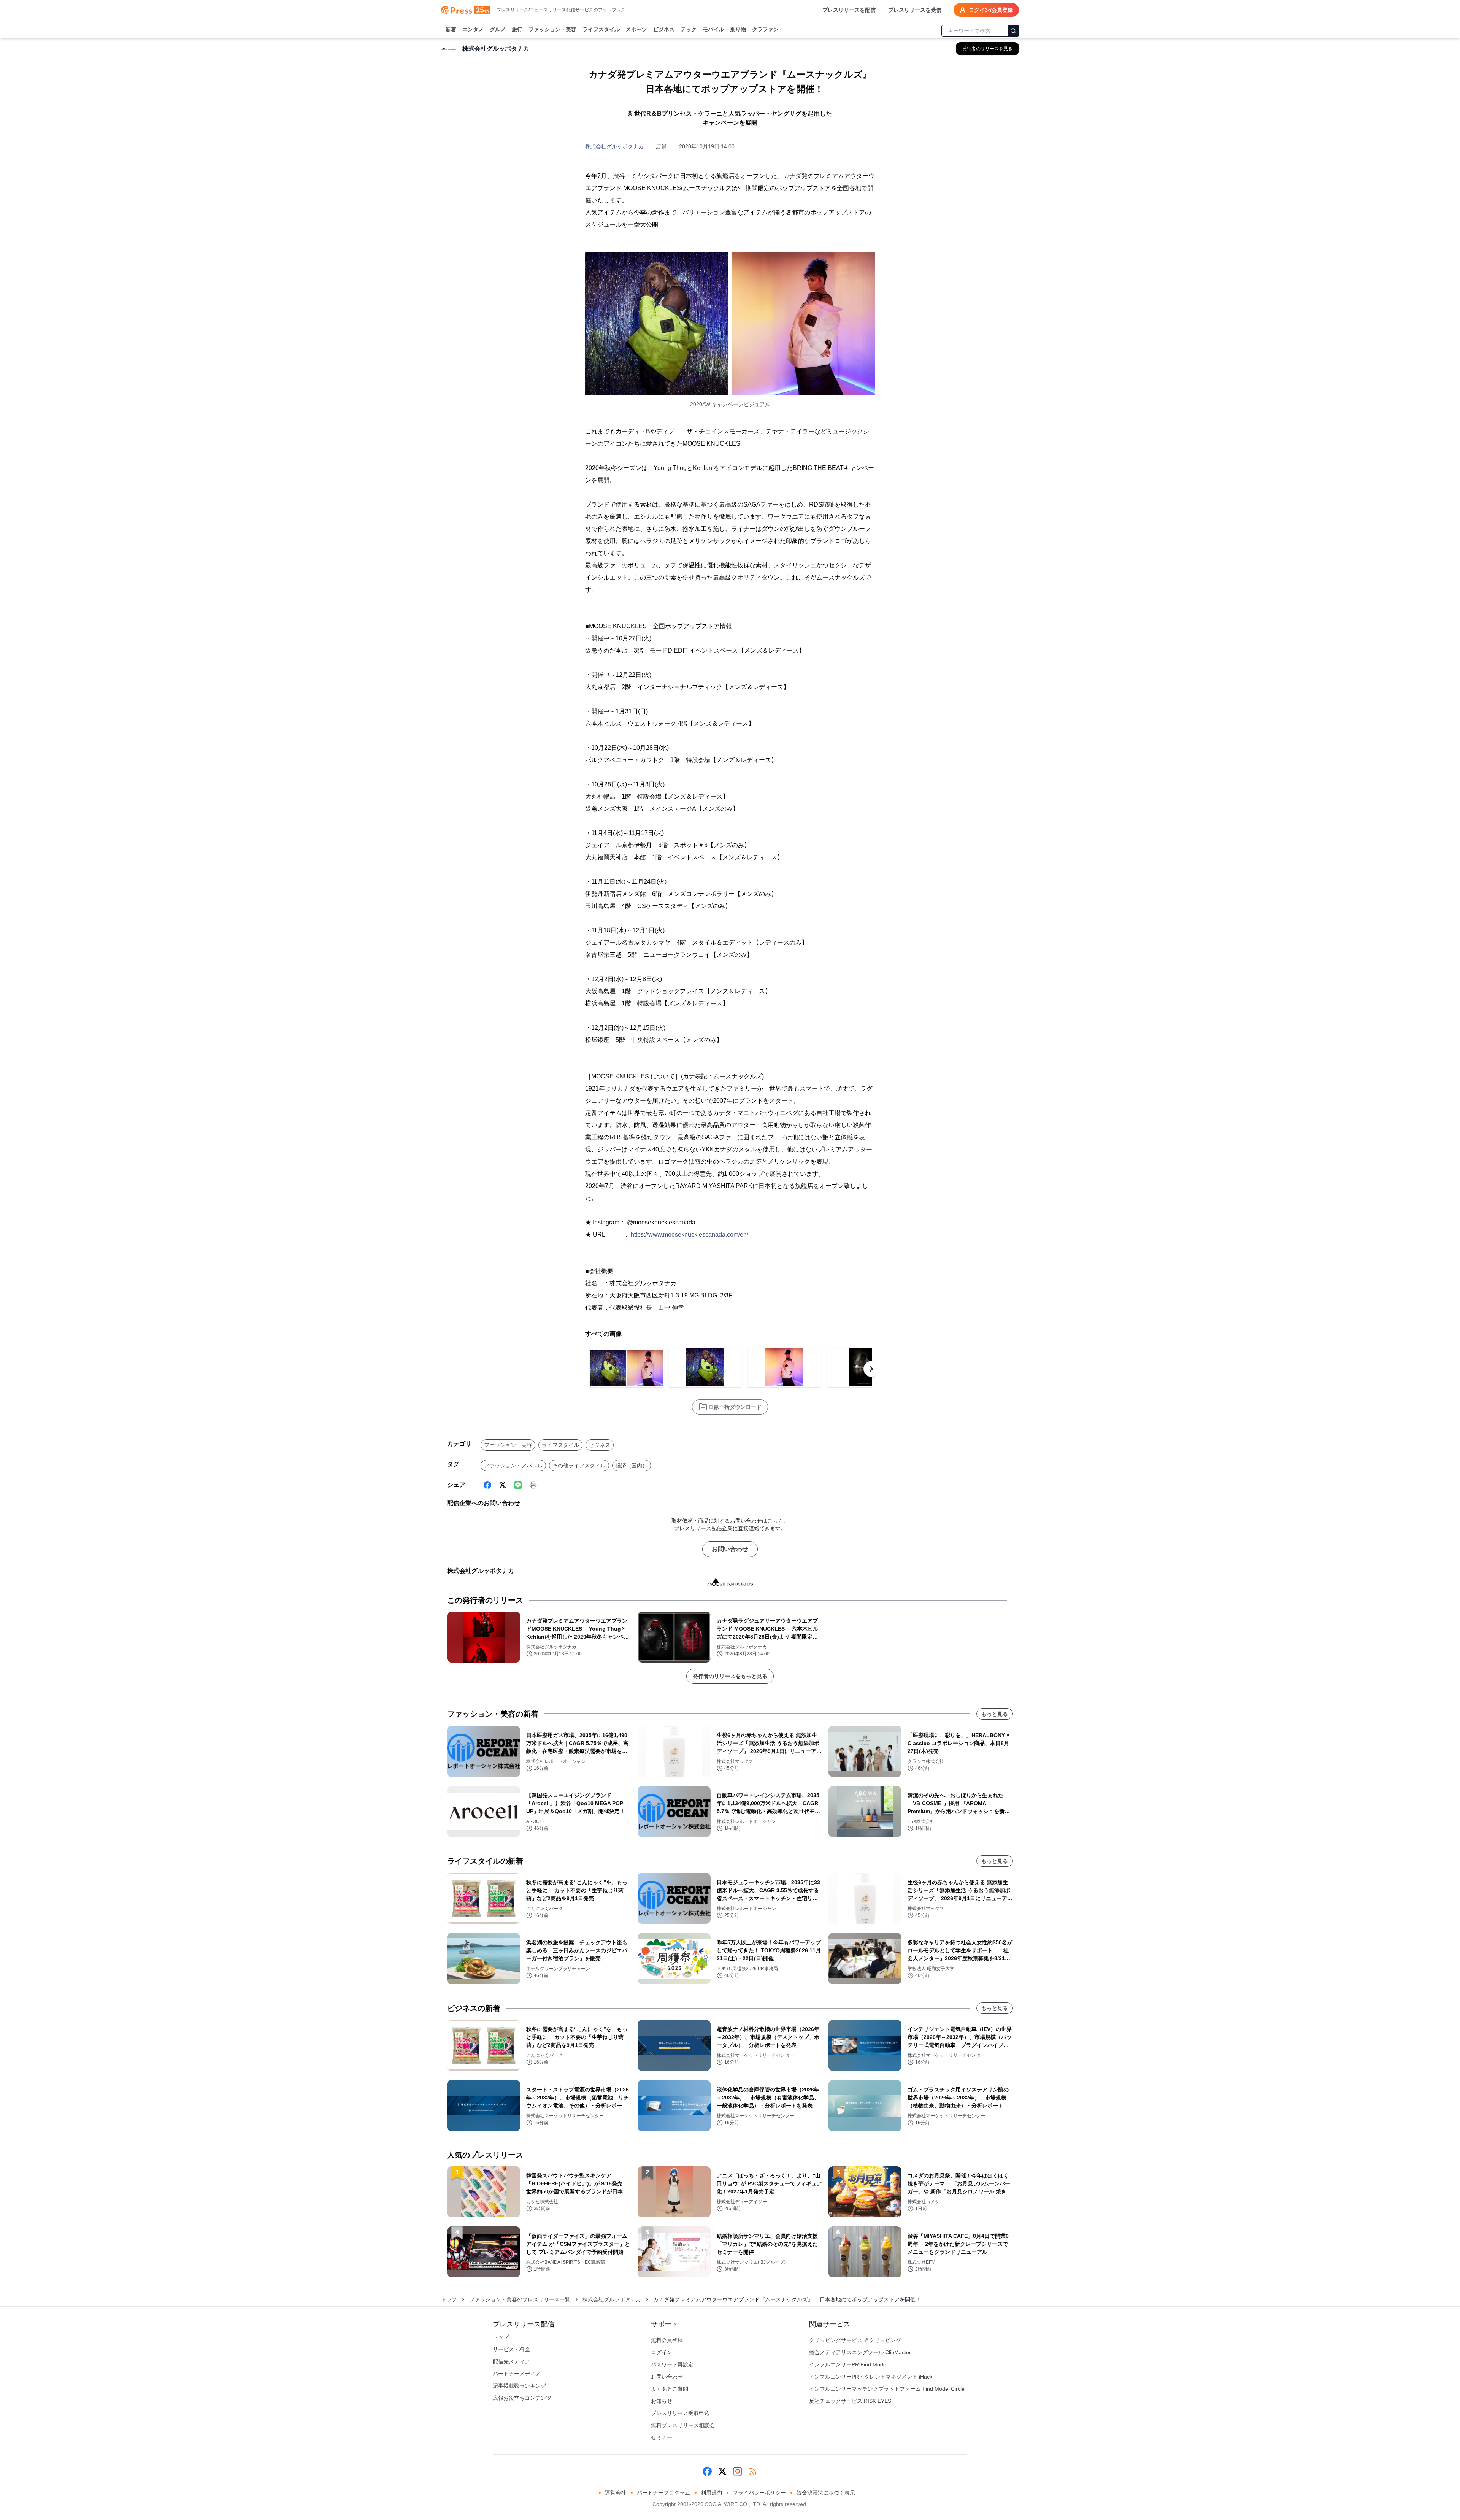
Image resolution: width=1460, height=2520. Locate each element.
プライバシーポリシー (759, 2493)
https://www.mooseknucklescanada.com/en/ (690, 1235)
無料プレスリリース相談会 (683, 2425)
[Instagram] (738, 2471)
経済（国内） (632, 1466)
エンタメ (473, 29)
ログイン (662, 2352)
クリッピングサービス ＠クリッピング (855, 2340)
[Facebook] (487, 1485)
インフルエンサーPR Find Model (848, 2364)
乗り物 (738, 29)
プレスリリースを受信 (915, 10)
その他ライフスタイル (579, 1466)
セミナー (662, 2437)
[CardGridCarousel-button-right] (871, 1369)
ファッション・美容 (552, 29)
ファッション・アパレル (513, 1466)
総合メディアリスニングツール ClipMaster (860, 2352)
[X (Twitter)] (503, 1485)
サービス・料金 (511, 2349)
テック (689, 29)
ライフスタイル (601, 29)
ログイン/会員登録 (991, 10)
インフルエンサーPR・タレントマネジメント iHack (871, 2377)
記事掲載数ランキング (519, 2386)
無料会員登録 (667, 2340)
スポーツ (636, 29)
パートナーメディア (517, 2374)
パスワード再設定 (672, 2364)
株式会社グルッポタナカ (614, 146)
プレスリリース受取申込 (680, 2413)
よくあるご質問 (670, 2389)
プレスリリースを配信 (849, 10)
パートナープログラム (663, 2493)
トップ (449, 2299)
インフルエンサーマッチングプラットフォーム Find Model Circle (887, 2389)
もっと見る (995, 1714)
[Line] (518, 1485)
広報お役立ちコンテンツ (522, 2398)
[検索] (1013, 31)
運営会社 (616, 2493)
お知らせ (662, 2401)
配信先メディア (511, 2361)
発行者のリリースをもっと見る (730, 1676)
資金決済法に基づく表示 (826, 2493)
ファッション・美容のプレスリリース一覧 (520, 2299)
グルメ (498, 29)
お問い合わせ (730, 1549)
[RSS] (753, 2471)
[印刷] (533, 1485)
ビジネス (664, 29)
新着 (451, 29)
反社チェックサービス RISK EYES (850, 2401)
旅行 (517, 29)
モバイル (713, 29)
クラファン (765, 29)
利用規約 (711, 2493)
